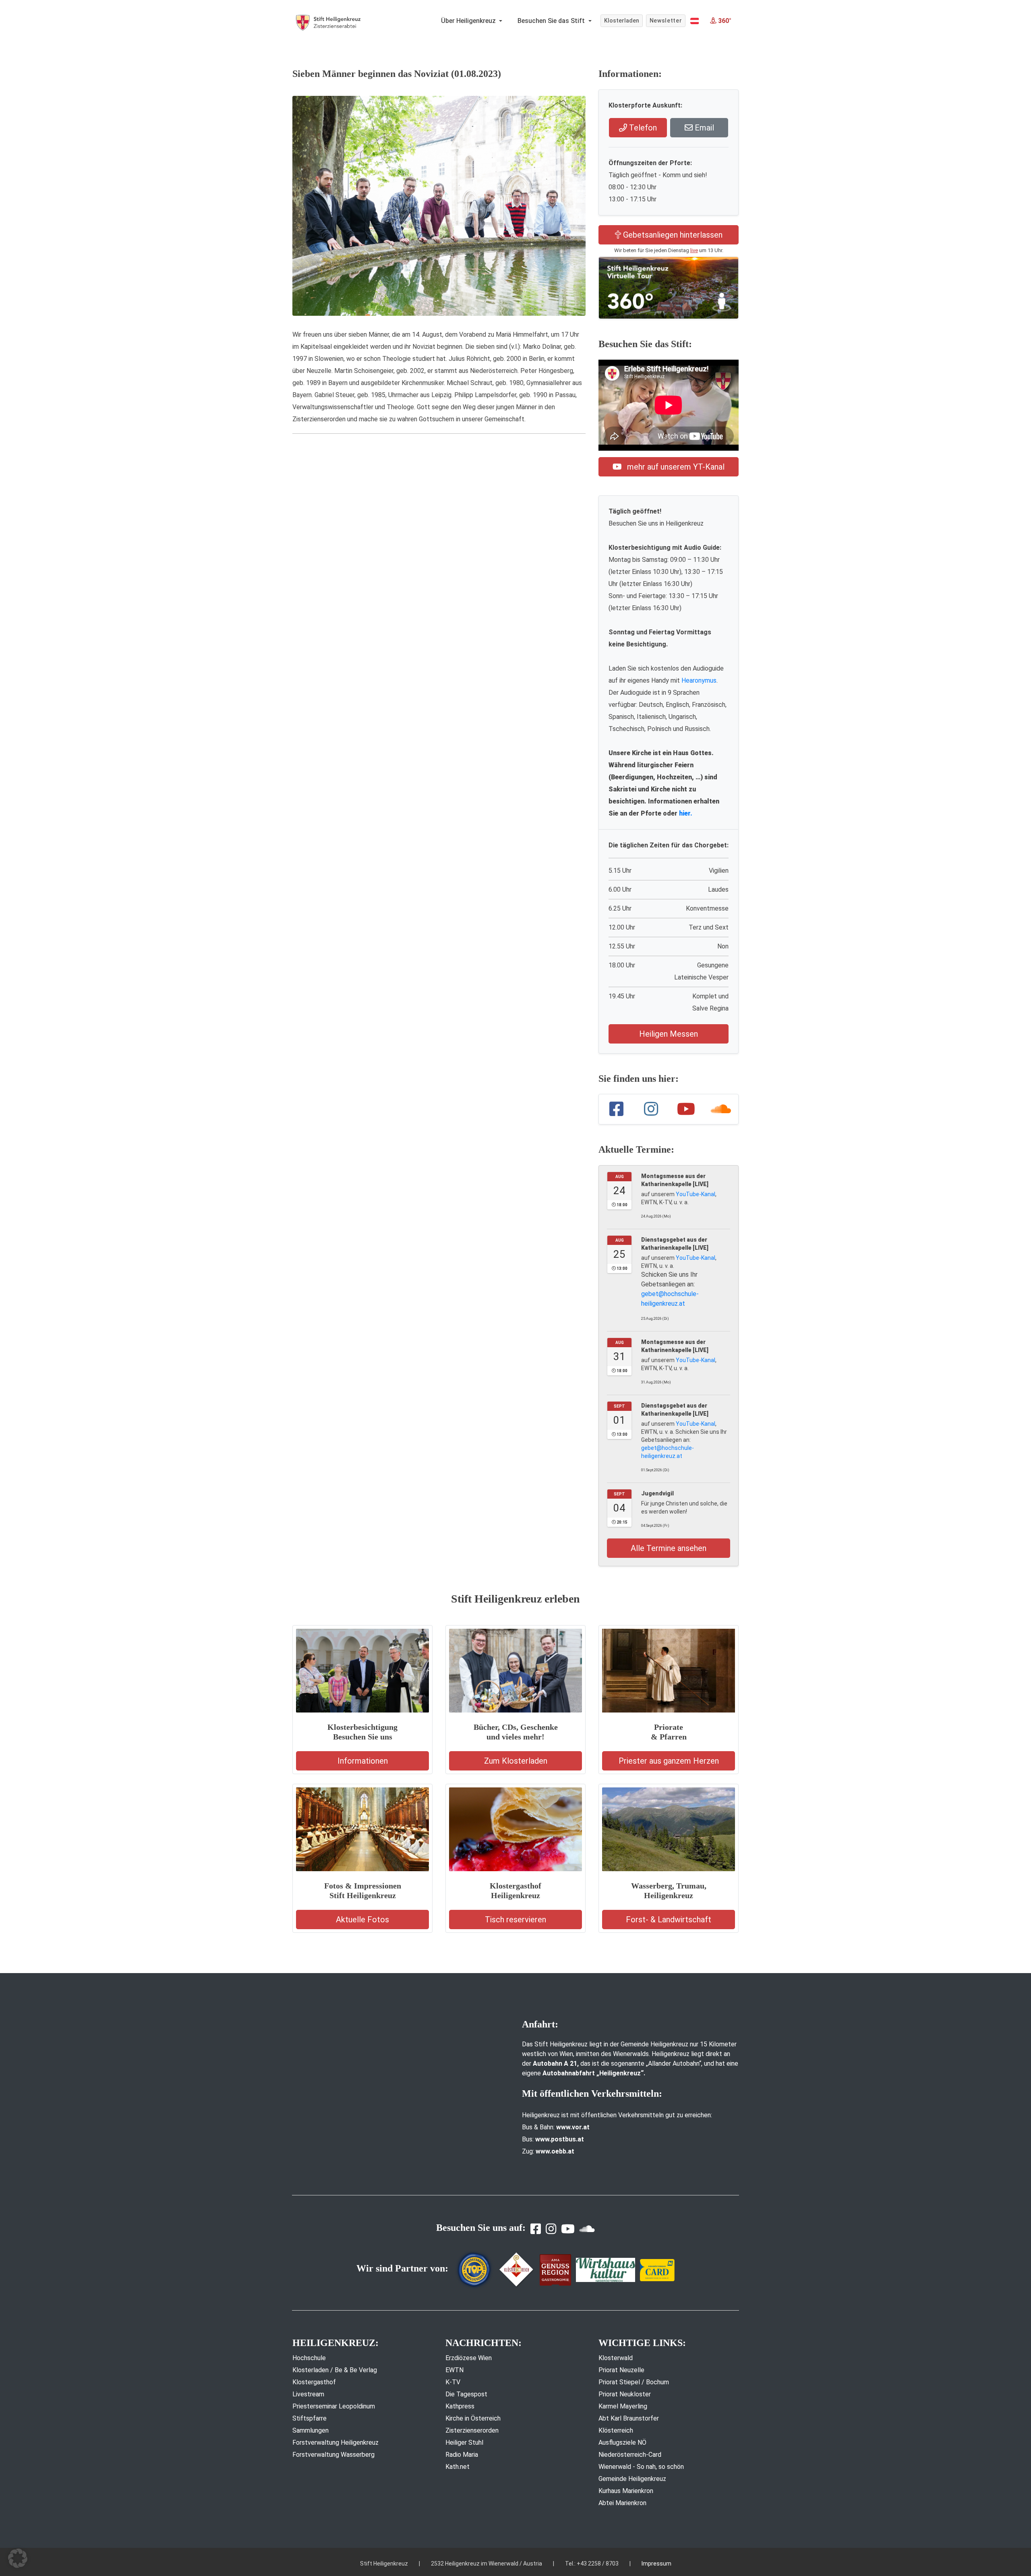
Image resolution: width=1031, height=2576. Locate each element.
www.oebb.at (555, 2151)
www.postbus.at (560, 2139)
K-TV (453, 2382)
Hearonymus (699, 680)
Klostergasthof (314, 2382)
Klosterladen (622, 21)
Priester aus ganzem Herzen (669, 1761)
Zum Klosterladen (516, 1761)
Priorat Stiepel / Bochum (634, 2382)
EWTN (454, 2370)
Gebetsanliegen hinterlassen (672, 235)
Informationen (363, 1761)
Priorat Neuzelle (621, 2370)
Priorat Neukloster (625, 2394)
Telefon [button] (642, 128)
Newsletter (666, 21)
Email (703, 128)
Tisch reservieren (515, 1920)
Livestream (308, 2394)
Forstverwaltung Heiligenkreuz (335, 2442)
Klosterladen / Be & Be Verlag (335, 2370)
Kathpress (460, 2406)
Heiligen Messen (669, 1034)
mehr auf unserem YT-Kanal (675, 467)
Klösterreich (616, 2430)
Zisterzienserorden (472, 2430)
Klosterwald (616, 2358)
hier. (686, 813)
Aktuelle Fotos (362, 1920)
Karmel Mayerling (623, 2406)
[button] (695, 21)
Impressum (656, 2564)
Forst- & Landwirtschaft (669, 1920)
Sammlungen (311, 2430)
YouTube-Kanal (696, 1194)
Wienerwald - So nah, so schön (641, 2467)
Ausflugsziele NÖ (622, 2442)
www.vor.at (573, 2127)
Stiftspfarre (310, 2418)
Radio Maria (462, 2455)
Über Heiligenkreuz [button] (469, 21)
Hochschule (309, 2358)
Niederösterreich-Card (630, 2455)
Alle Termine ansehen (669, 1548)
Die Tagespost (466, 2394)
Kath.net (458, 2467)
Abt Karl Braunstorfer (629, 2418)
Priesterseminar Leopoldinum (334, 2406)
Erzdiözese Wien (469, 2358)
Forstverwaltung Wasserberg (333, 2455)
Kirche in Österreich (473, 2418)
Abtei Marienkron (622, 2503)
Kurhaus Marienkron (626, 2491)
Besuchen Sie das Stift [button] (552, 21)
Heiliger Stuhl (464, 2442)
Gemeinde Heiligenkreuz (632, 2479)
